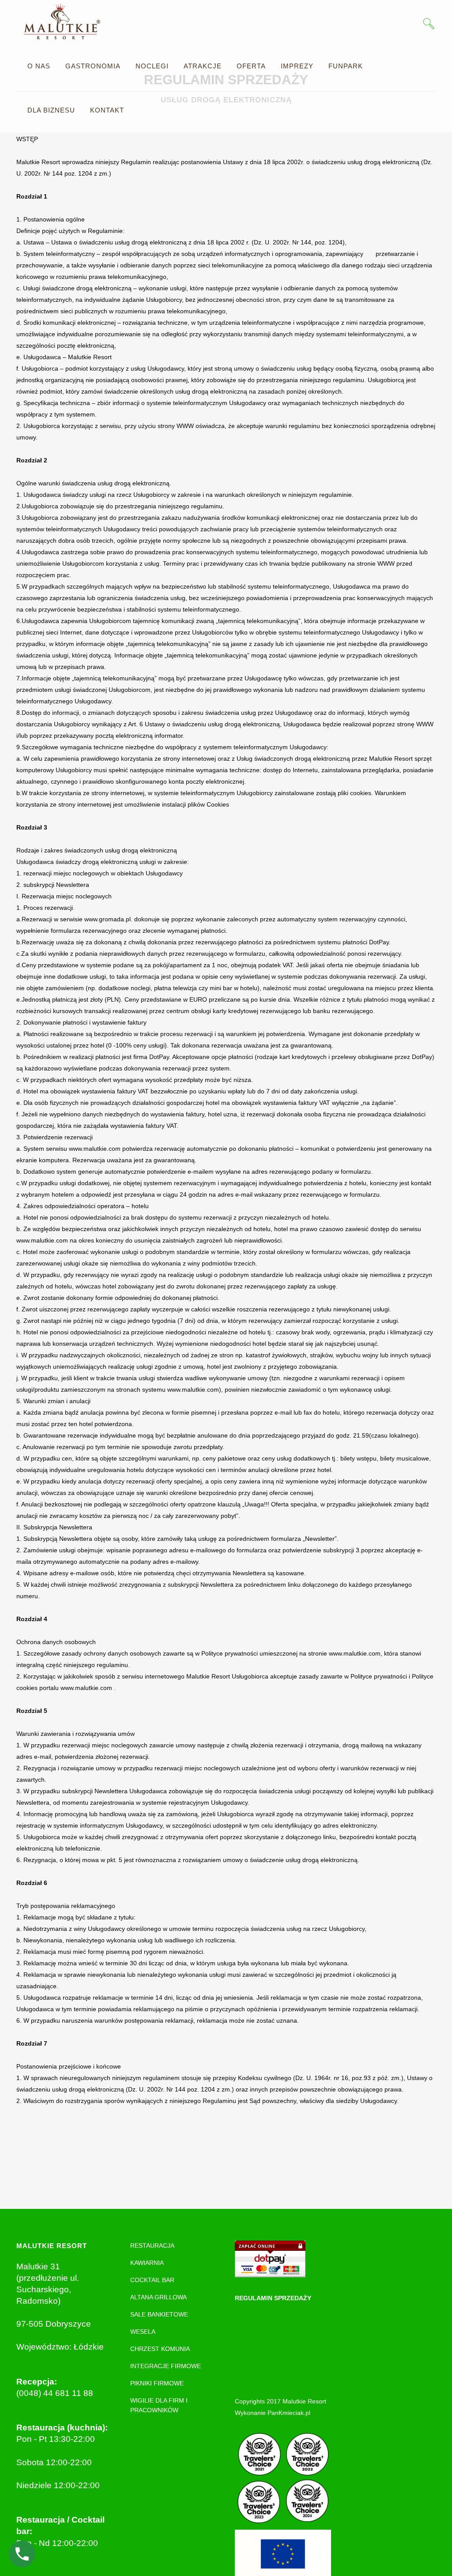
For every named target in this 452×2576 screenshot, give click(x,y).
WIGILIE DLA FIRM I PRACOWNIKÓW (159, 2405)
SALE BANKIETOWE (159, 2314)
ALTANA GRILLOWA (158, 2297)
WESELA (143, 2332)
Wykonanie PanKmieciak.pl (273, 2413)
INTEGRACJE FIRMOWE (166, 2366)
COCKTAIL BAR (152, 2280)
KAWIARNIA (147, 2263)
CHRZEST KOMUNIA (160, 2349)
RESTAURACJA (152, 2246)
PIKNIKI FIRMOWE (157, 2383)
